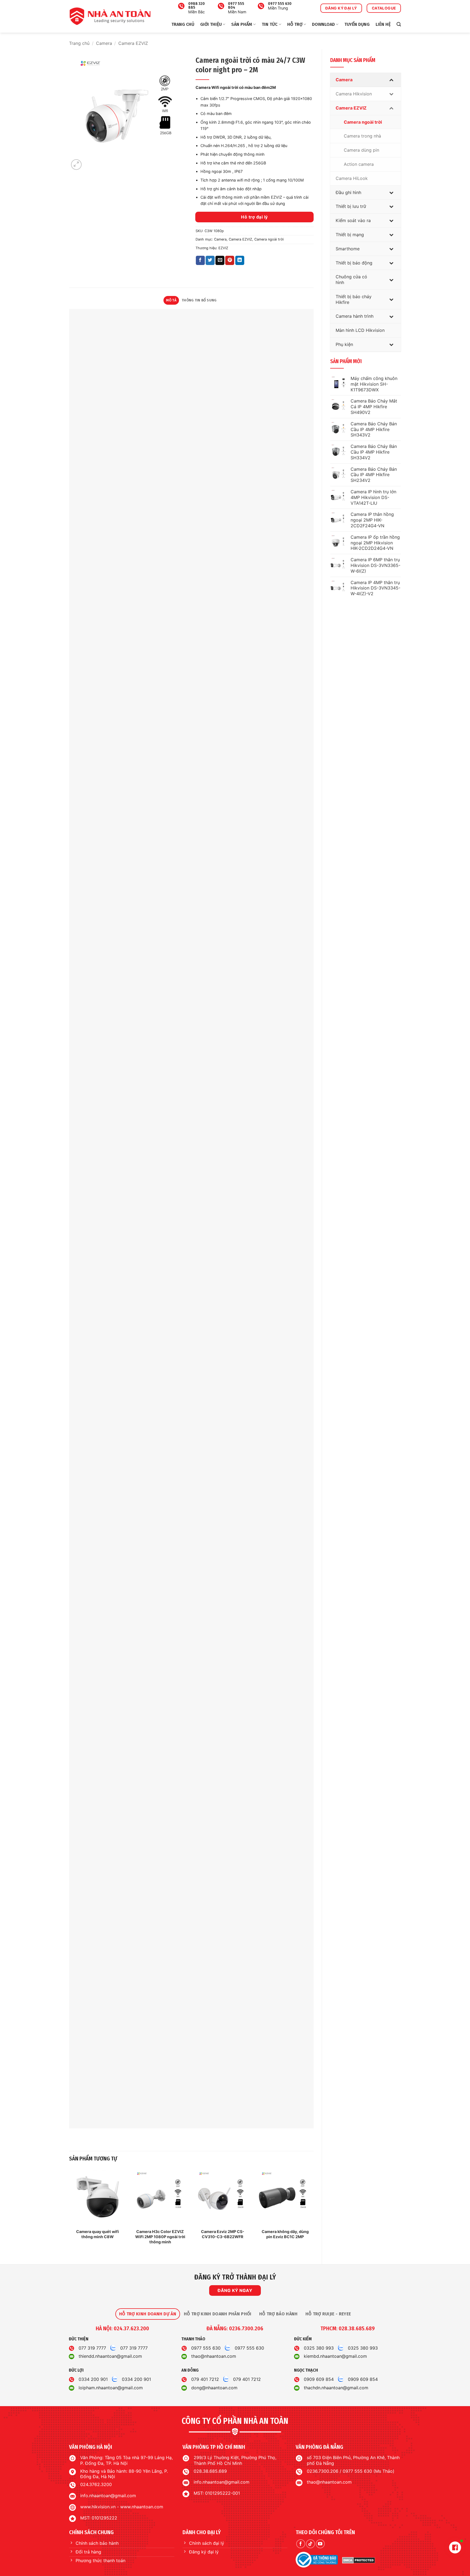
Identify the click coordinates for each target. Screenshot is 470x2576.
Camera (104, 43)
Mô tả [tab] (171, 300)
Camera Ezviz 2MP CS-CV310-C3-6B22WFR (223, 2234)
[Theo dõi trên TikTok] (310, 2544)
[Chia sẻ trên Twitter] (210, 260)
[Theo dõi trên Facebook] (301, 2544)
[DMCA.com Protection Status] (359, 2560)
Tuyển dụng (357, 24)
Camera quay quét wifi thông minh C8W (98, 2234)
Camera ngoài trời (269, 239)
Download (323, 24)
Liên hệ (383, 24)
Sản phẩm (242, 24)
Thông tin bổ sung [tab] (199, 300)
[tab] (148, 2314)
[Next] (313, 2212)
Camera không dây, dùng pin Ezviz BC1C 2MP (285, 2234)
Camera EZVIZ (133, 43)
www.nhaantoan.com (142, 2507)
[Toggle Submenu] (391, 80)
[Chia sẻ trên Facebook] (200, 260)
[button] (399, 24)
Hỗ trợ (295, 24)
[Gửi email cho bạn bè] (220, 260)
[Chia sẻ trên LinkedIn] (240, 260)
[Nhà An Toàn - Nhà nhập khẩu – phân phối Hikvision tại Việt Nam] (110, 16)
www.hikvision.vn (98, 2507)
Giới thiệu (211, 24)
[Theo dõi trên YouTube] (320, 2544)
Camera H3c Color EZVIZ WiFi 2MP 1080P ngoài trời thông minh (160, 2237)
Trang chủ (183, 24)
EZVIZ (223, 248)
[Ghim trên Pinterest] (230, 260)
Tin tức (270, 24)
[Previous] (69, 2212)
